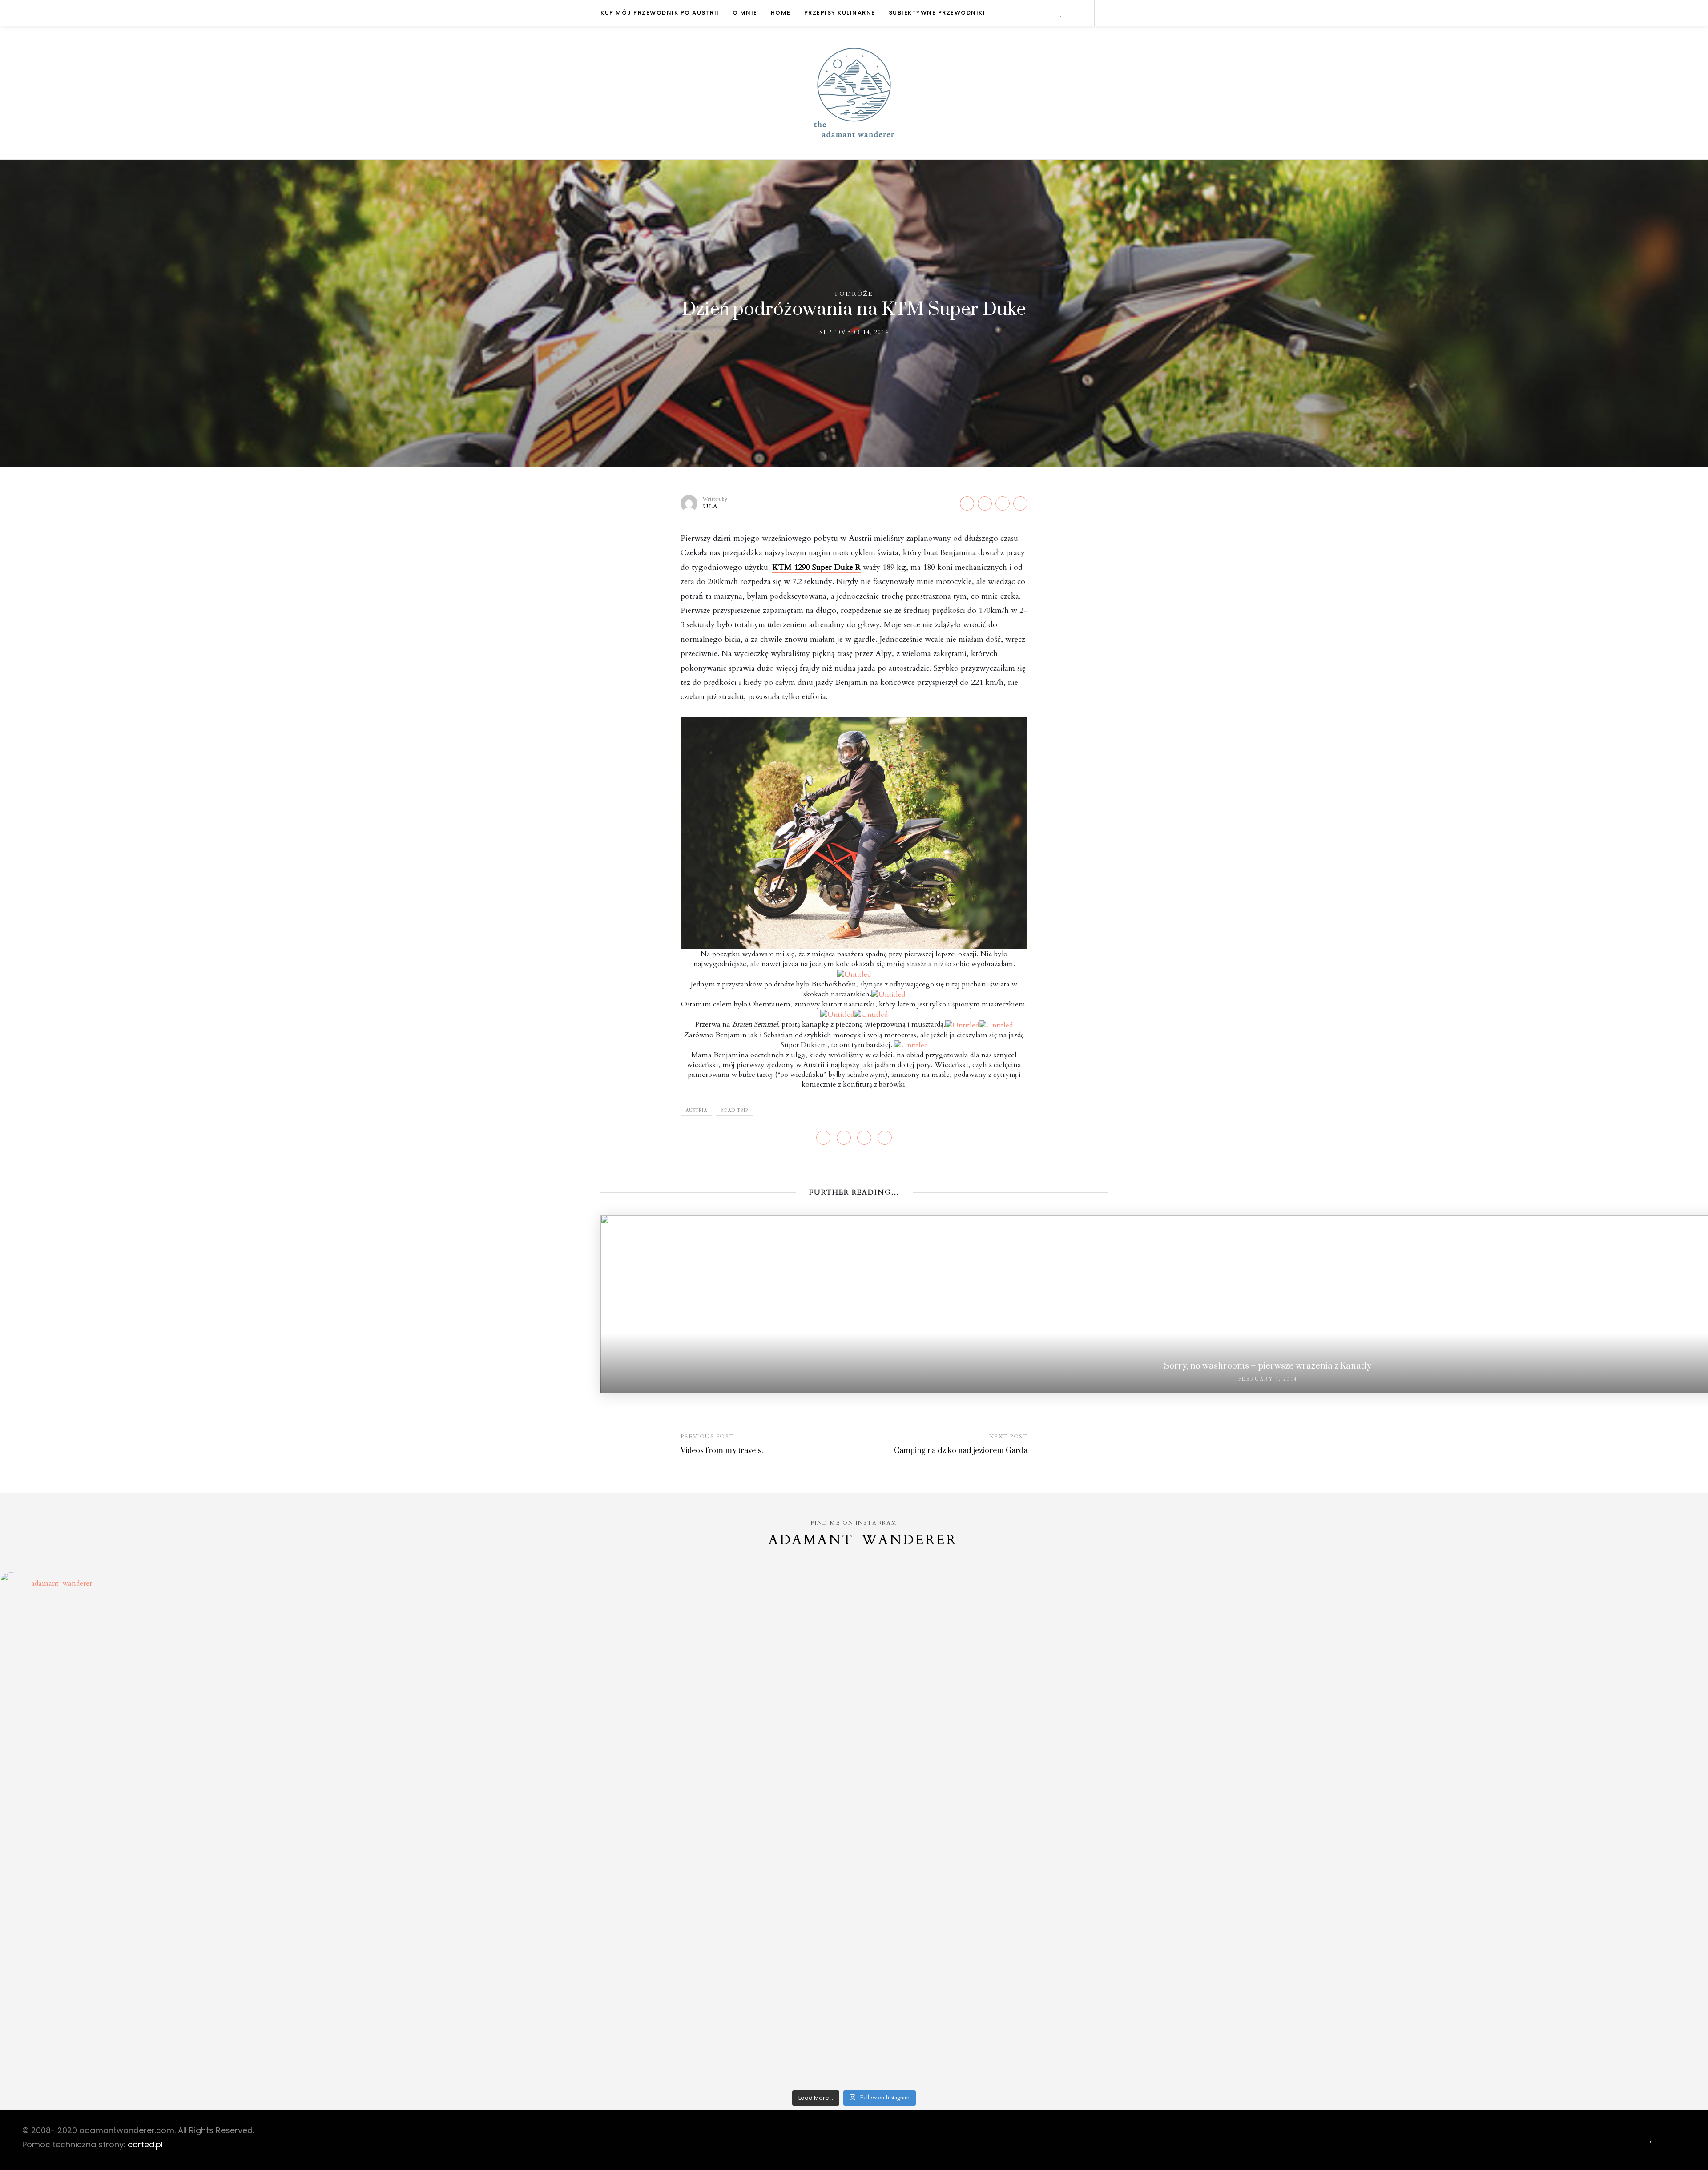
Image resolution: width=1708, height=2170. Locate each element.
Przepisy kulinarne (840, 13)
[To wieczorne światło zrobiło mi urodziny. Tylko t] (1068, 1854)
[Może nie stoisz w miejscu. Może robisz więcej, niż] (212, 1927)
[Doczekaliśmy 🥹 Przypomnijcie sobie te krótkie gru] (212, 1800)
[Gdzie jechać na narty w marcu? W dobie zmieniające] (640, 1878)
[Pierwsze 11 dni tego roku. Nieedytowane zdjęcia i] (640, 1927)
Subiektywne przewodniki (937, 13)
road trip (734, 1111)
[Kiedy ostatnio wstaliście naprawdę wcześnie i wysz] (212, 1878)
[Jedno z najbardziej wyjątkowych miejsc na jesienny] (640, 2005)
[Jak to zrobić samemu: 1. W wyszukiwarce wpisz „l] (640, 1639)
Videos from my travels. (722, 1451)
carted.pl (145, 2144)
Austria (696, 1111)
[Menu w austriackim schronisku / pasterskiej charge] (212, 1630)
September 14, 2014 (854, 332)
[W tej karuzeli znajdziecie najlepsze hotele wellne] (212, 2034)
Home (781, 13)
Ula (711, 506)
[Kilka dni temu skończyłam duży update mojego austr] (1068, 1810)
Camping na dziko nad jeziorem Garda (961, 1451)
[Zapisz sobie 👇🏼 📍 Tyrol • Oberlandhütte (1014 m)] (1068, 1688)
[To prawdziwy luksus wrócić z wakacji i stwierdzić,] (640, 1805)
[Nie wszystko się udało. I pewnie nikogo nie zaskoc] (1068, 1932)
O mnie (745, 13)
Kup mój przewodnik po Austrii (660, 13)
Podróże (854, 294)
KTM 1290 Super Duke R (816, 567)
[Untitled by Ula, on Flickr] (854, 833)
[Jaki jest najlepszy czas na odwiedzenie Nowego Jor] (1068, 2005)
